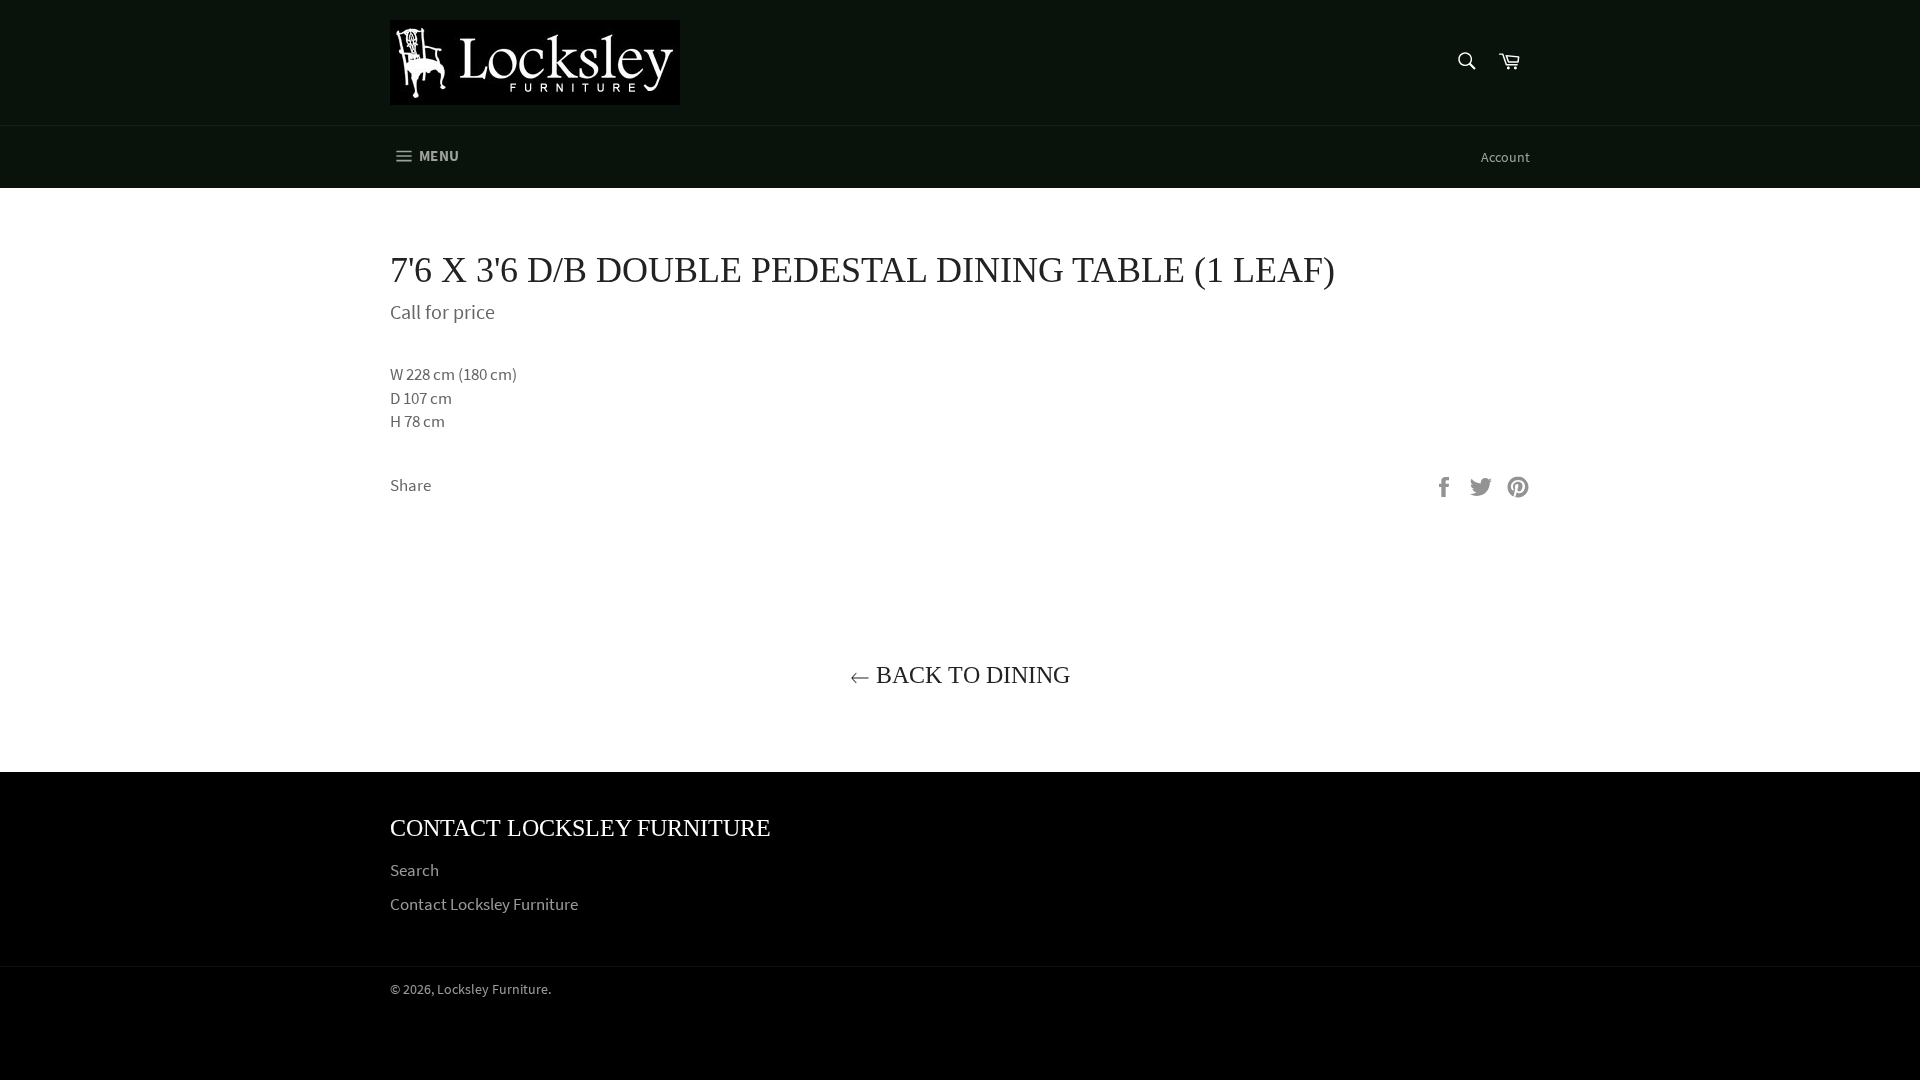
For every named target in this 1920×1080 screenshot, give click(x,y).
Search (414, 870)
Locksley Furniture (492, 989)
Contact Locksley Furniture (484, 904)
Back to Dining (970, 675)
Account (1505, 157)
